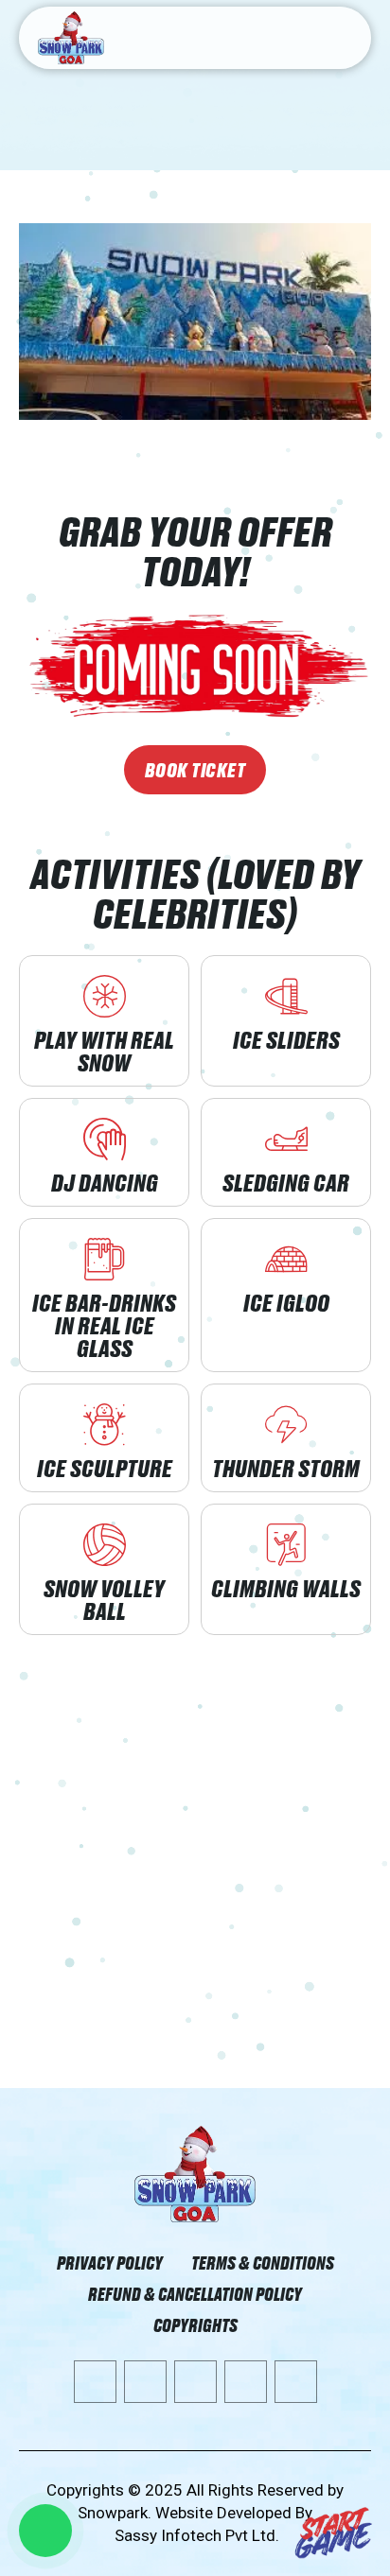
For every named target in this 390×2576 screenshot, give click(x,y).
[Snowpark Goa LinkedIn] (296, 2382)
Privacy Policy (110, 2263)
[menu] (345, 39)
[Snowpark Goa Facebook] (145, 2382)
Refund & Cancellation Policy (195, 2294)
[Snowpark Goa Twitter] (195, 2382)
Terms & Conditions (263, 2263)
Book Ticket (195, 770)
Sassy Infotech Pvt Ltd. (197, 2535)
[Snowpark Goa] (195, 2174)
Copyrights (195, 2325)
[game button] (334, 2533)
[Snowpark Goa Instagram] (246, 2382)
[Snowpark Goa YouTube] (95, 2382)
